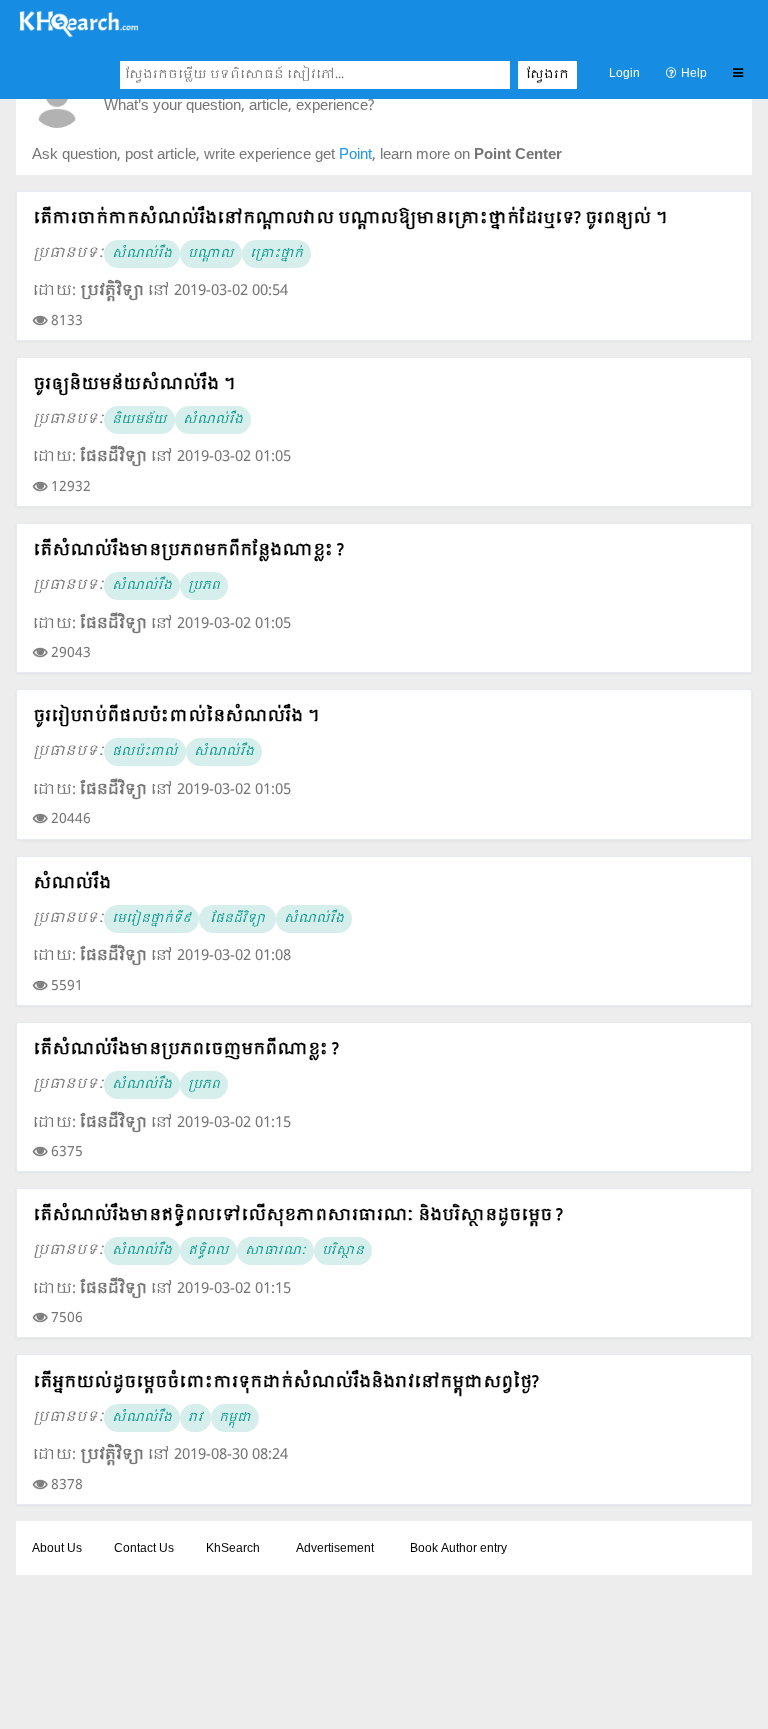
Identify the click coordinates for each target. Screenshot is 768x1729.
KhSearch (233, 1549)
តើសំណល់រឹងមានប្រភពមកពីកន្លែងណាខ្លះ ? (188, 550)
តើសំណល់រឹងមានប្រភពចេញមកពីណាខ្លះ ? (186, 1049)
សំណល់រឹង (142, 254)
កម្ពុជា (235, 1418)
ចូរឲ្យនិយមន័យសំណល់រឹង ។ (134, 384)
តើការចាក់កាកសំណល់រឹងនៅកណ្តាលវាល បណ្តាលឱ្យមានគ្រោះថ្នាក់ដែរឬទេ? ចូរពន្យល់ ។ (350, 218)
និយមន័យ (139, 420)
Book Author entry (458, 1549)
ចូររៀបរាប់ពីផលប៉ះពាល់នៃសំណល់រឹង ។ (176, 716)
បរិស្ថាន (343, 1251)
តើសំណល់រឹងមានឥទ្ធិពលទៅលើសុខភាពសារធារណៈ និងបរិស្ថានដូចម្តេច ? (298, 1215)
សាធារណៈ (275, 1251)
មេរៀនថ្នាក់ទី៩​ (151, 919)
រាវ (195, 1418)
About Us (57, 1549)
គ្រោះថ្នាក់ (276, 254)
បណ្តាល (211, 254)
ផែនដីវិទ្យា (237, 919)
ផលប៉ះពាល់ (145, 752)
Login (624, 74)
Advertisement (335, 1549)
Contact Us (144, 1549)
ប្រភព (204, 586)
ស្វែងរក (547, 75)
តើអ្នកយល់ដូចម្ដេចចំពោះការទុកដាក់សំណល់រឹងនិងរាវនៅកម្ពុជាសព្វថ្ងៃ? (286, 1382)
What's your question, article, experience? (239, 106)
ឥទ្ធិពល (208, 1251)
